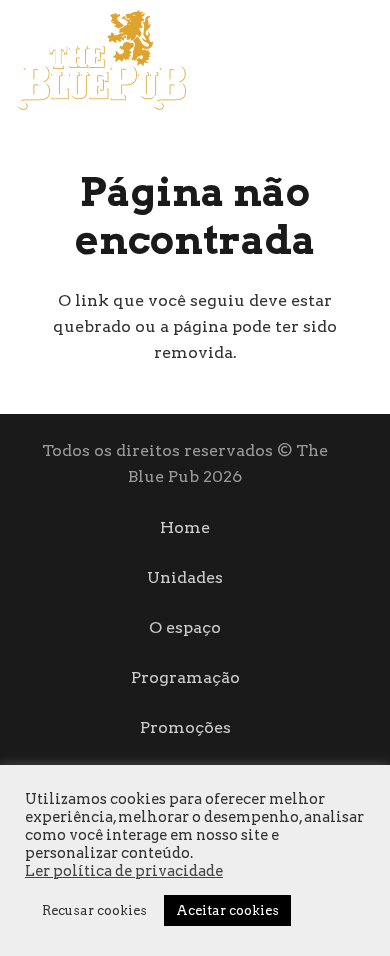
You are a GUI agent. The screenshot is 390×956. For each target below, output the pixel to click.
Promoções (185, 727)
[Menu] (276, 60)
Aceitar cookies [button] (227, 910)
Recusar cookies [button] (94, 910)
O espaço (185, 627)
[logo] (101, 60)
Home (185, 527)
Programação (185, 677)
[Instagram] (366, 60)
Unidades (185, 577)
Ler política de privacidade (124, 871)
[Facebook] (331, 59)
